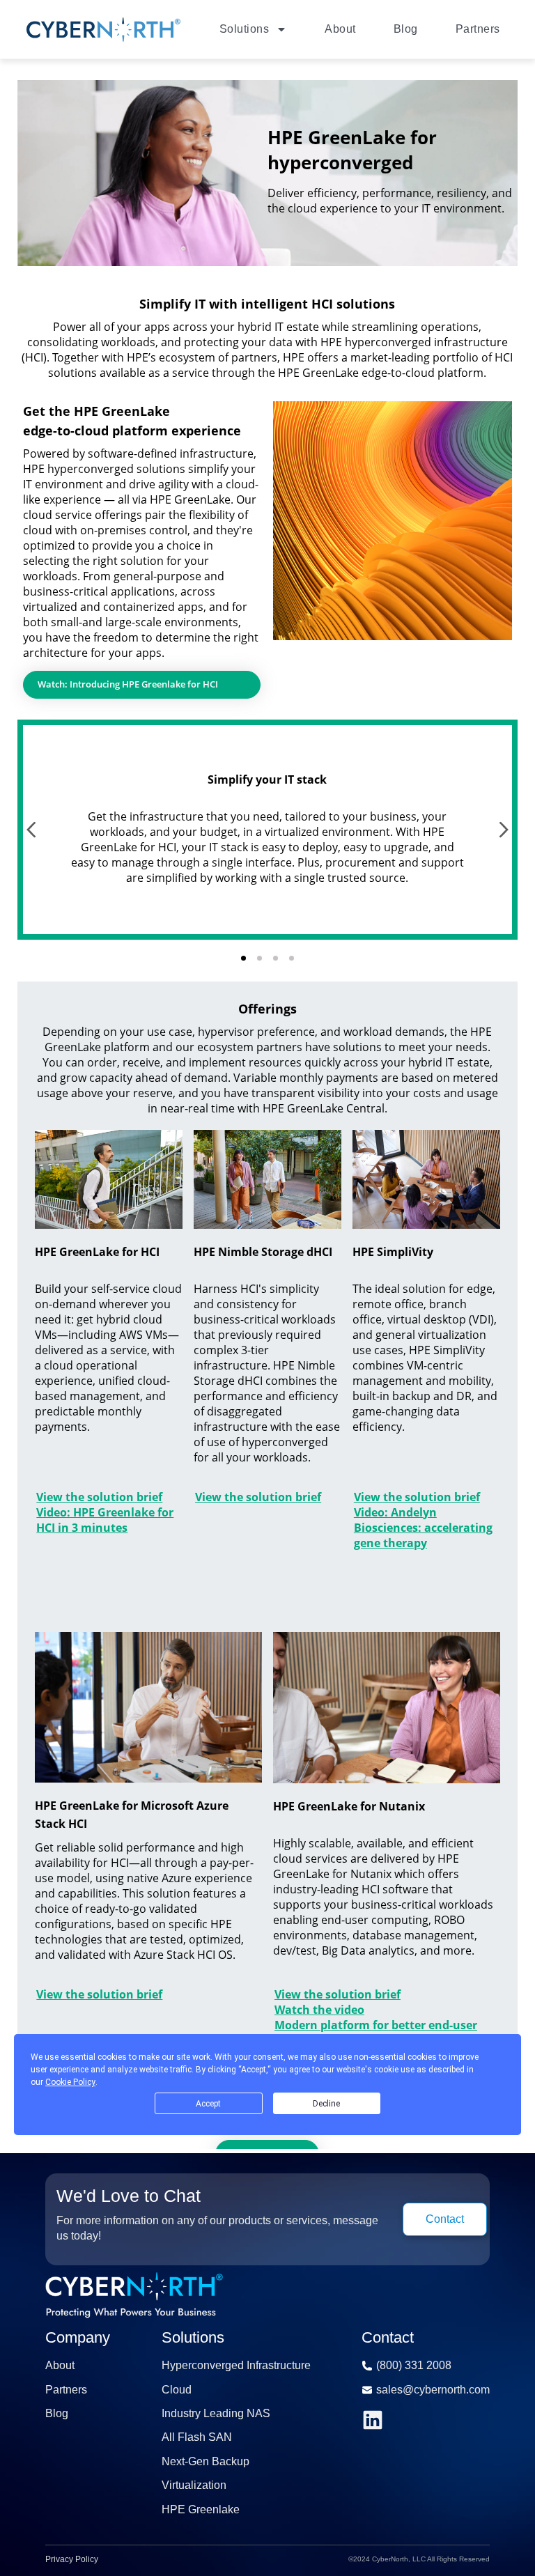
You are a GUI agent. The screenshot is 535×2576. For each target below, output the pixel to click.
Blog (406, 29)
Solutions (245, 29)
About (340, 29)
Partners (478, 29)
